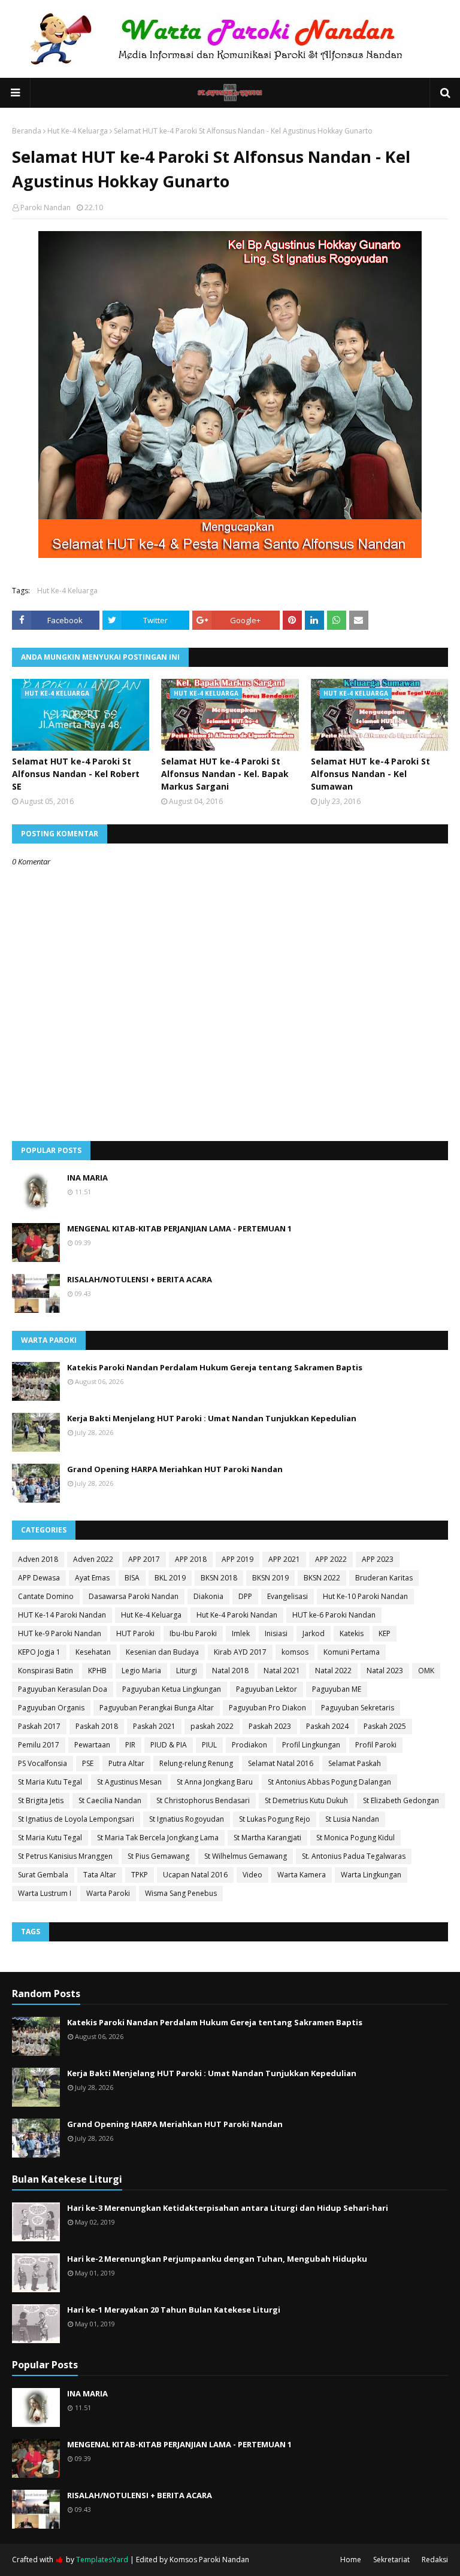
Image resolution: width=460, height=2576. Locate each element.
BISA (132, 1578)
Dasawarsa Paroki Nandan (134, 1596)
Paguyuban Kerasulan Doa (63, 1689)
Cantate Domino (46, 1596)
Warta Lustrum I (45, 1893)
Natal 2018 (230, 1671)
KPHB (97, 1671)
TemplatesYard (102, 2560)
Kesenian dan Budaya (162, 1652)
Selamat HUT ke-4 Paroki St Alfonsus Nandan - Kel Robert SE (76, 774)
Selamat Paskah (355, 1763)
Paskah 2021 (154, 1726)
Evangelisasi (287, 1596)
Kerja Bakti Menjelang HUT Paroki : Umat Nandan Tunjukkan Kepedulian (212, 1418)
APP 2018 (191, 1559)
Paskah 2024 (327, 1726)
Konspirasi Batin (46, 1671)
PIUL (209, 1745)
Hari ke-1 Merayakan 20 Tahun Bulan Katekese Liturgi (174, 2310)
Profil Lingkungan (311, 1745)
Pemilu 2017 (39, 1745)
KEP (385, 1633)
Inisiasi (276, 1633)
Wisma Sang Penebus (181, 1893)
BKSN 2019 (270, 1578)
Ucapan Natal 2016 (195, 1875)
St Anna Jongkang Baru (215, 1782)
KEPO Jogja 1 (39, 1652)
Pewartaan (92, 1745)
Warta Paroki (108, 1893)
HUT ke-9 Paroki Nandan (60, 1633)
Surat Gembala (43, 1875)
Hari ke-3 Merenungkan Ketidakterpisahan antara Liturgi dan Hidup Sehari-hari (228, 2208)
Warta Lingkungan (371, 1875)
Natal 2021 (282, 1671)
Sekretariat (391, 2560)
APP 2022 (331, 1559)
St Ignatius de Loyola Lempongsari (76, 1819)
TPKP (140, 1875)
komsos (295, 1652)
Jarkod (314, 1633)
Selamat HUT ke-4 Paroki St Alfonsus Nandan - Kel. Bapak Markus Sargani (225, 774)
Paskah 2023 (270, 1726)
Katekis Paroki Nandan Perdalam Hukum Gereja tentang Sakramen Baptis (215, 1367)
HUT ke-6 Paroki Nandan (334, 1615)
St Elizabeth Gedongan (401, 1800)
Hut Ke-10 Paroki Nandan (365, 1596)
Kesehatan (93, 1652)
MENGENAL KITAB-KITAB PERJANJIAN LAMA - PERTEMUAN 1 (179, 1228)
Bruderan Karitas (384, 1578)
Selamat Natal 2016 (281, 1763)
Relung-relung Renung (196, 1763)
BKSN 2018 (219, 1578)
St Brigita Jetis (41, 1800)
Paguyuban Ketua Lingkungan (172, 1689)
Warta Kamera (302, 1875)
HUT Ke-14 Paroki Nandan (62, 1615)
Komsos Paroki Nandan (209, 2560)
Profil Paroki (376, 1745)
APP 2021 (284, 1559)
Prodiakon (249, 1745)
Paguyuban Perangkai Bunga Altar (157, 1708)
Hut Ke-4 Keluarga (78, 131)
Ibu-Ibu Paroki (193, 1633)
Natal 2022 (333, 1671)
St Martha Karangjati (267, 1838)
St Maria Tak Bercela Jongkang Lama (158, 1838)
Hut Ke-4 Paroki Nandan (237, 1615)
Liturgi (187, 1671)
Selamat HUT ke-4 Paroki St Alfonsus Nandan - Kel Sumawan (370, 774)
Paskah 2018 (97, 1726)
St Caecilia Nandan (110, 1800)
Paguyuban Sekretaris (358, 1708)
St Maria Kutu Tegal (50, 1782)
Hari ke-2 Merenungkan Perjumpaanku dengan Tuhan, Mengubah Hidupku (217, 2259)
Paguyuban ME (337, 1689)
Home (351, 2560)
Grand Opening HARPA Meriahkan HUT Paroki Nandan (175, 1469)
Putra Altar (126, 1763)
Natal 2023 (385, 1671)
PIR (130, 1745)
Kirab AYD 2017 (240, 1652)
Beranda (27, 131)
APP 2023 (378, 1559)
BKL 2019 (170, 1578)
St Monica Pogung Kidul (355, 1838)
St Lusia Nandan (352, 1819)
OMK (426, 1671)
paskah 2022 (212, 1726)
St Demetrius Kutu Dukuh (306, 1800)
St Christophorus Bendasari (203, 1800)
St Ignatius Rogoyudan (187, 1819)
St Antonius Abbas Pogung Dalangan (329, 1782)
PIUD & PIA (169, 1745)
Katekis (352, 1633)
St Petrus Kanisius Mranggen (65, 1856)
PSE (88, 1763)
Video (252, 1875)
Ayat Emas (92, 1578)
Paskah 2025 (385, 1726)
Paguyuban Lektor (267, 1689)
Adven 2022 (93, 1559)
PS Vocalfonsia (43, 1763)
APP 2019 (237, 1559)
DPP (245, 1596)
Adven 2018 (38, 1559)
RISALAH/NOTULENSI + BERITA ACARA (140, 1279)
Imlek (241, 1633)
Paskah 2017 (39, 1726)
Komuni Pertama (352, 1652)
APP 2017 (144, 1559)
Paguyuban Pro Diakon (267, 1708)
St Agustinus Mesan (129, 1782)
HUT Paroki (135, 1633)
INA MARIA (87, 1178)
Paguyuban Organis (51, 1708)
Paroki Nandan (46, 207)
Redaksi (435, 2560)
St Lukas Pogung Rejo (275, 1819)
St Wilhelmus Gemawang (246, 1856)
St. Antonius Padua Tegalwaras (354, 1856)
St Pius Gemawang (158, 1856)
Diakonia (208, 1596)
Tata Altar (100, 1875)
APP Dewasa (39, 1578)
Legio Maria (141, 1671)
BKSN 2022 (322, 1578)
